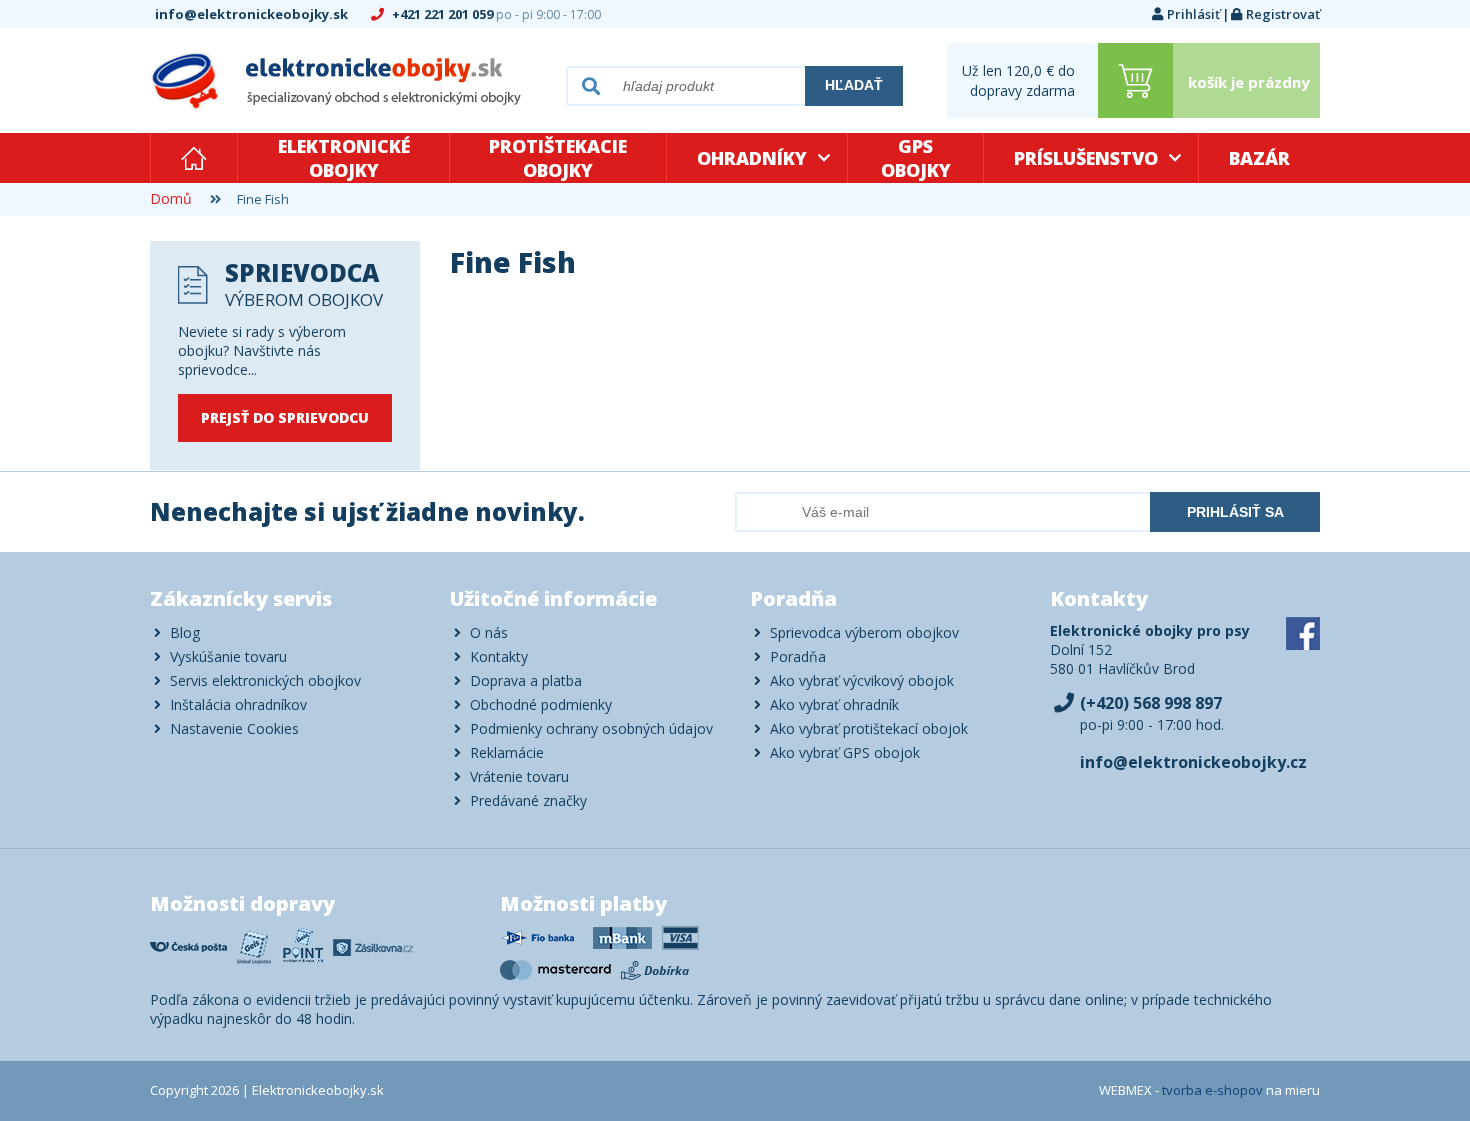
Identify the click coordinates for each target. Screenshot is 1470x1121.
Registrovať (1283, 14)
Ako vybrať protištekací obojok (869, 728)
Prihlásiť (1193, 14)
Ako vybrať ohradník (834, 704)
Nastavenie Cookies (234, 728)
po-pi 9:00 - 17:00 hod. (1152, 713)
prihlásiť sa (1235, 512)
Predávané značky (528, 800)
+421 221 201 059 (495, 14)
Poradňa (798, 656)
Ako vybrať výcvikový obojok (862, 680)
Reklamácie (507, 752)
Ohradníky (752, 158)
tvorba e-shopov (1212, 1090)
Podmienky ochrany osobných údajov (591, 728)
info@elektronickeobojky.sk (253, 14)
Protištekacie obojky (558, 158)
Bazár (1259, 158)
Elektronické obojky (344, 158)
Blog (185, 632)
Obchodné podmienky (541, 704)
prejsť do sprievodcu (285, 417)
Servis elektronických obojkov (265, 680)
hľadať (854, 85)
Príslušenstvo (1086, 158)
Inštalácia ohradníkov (238, 704)
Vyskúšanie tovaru (228, 656)
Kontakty (499, 656)
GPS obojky (916, 158)
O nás (489, 632)
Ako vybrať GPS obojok (845, 752)
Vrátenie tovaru (519, 776)
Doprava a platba (526, 680)
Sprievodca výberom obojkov (864, 632)
